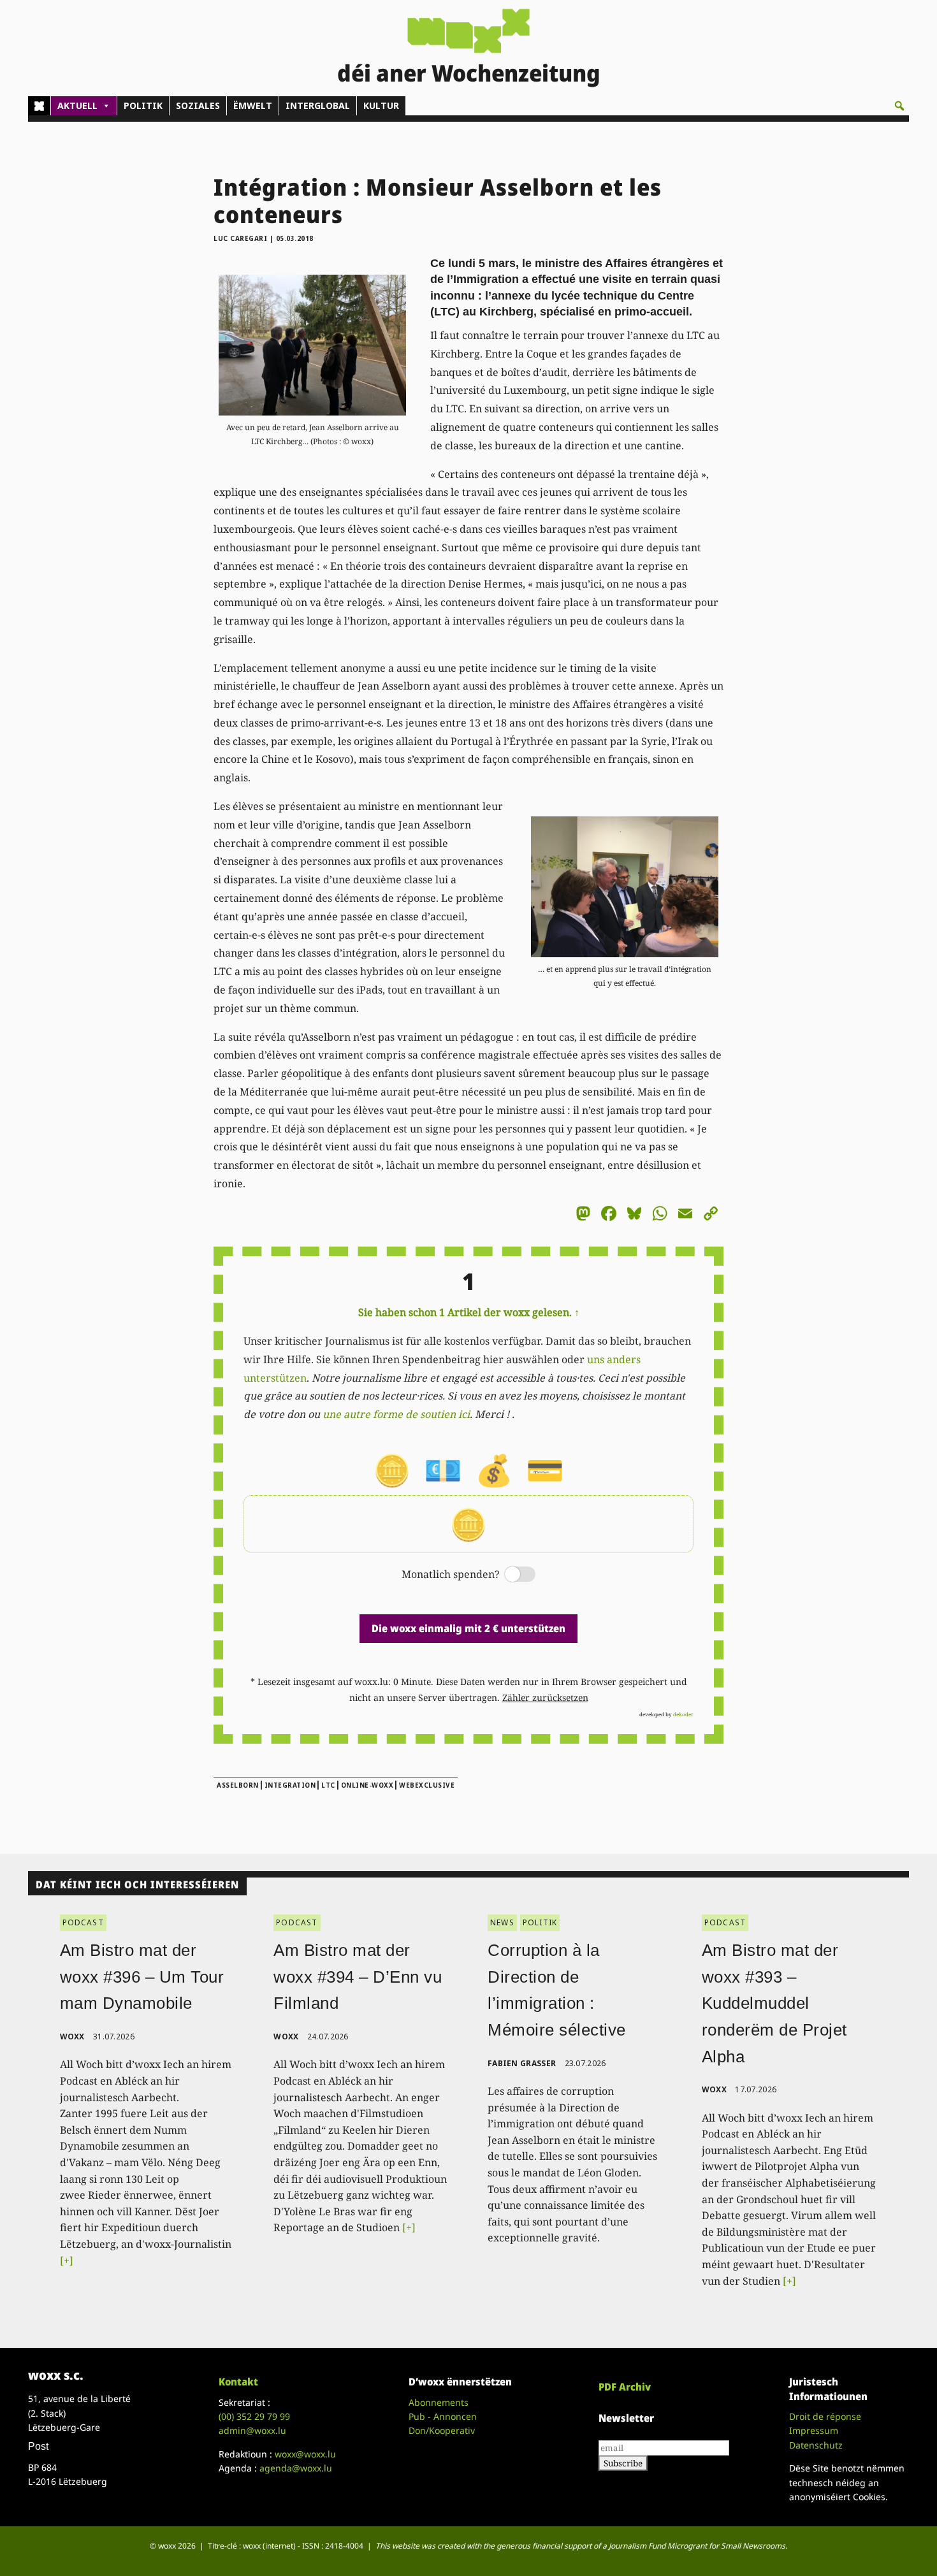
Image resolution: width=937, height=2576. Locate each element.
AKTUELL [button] (77, 105)
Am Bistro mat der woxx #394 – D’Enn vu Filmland (358, 1977)
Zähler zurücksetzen (545, 1697)
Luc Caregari (240, 238)
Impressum (814, 2430)
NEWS (502, 1922)
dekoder (683, 1714)
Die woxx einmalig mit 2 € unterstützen (468, 1628)
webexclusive (427, 1785)
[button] (899, 106)
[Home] (39, 106)
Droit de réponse (825, 2416)
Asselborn (238, 1785)
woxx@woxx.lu (305, 2454)
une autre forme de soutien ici (396, 1414)
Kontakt (238, 2382)
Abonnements (439, 2402)
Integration (290, 1785)
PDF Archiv (625, 2387)
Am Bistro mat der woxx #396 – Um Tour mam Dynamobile (142, 1977)
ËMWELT (253, 105)
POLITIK (143, 105)
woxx (74, 2037)
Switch (509, 1575)
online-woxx (367, 1785)
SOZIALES (198, 105)
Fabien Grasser (522, 2063)
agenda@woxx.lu (296, 2468)
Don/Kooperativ (442, 2430)
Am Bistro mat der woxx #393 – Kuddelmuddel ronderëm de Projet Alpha (774, 2003)
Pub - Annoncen (443, 2416)
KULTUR (381, 105)
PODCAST (83, 1922)
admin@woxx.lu (252, 2430)
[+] (67, 2261)
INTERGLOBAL (318, 105)
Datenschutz (816, 2445)
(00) (254, 2416)
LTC (328, 1785)
